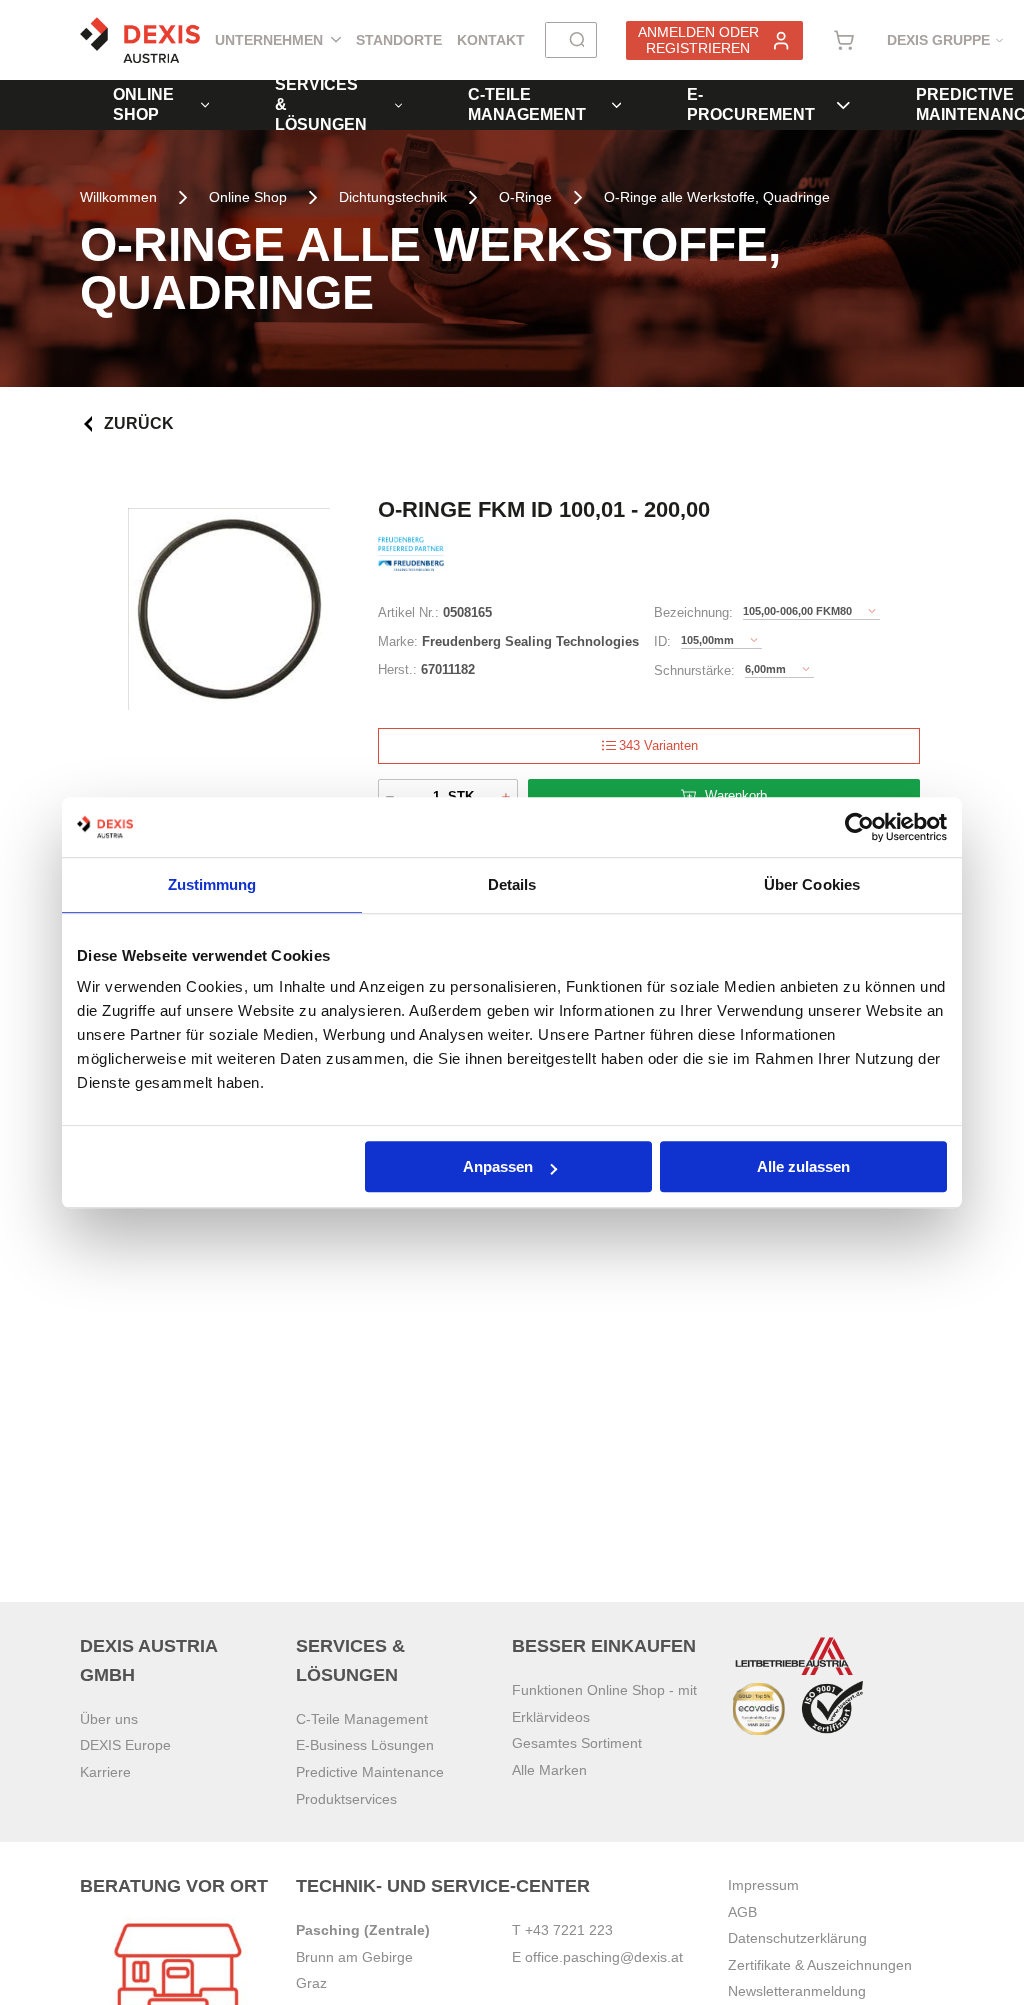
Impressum (763, 1885)
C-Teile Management (527, 104)
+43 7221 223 (569, 1930)
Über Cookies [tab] (812, 884)
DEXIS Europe (125, 1745)
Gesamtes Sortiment (577, 1743)
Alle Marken (549, 1770)
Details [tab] (512, 884)
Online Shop (143, 104)
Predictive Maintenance (370, 1772)
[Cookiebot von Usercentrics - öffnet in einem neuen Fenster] (859, 827)
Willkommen (118, 197)
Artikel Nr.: (408, 612)
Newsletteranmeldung (797, 1991)
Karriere (105, 1772)
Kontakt (491, 40)
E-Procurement (751, 104)
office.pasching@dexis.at (604, 1957)
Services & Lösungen (321, 105)
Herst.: (397, 669)
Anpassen (498, 1166)
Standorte (399, 40)
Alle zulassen (803, 1166)
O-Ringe (525, 197)
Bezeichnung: (693, 612)
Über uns (109, 1719)
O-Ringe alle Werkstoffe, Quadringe (717, 197)
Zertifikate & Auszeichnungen (820, 1965)
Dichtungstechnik (393, 197)
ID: (662, 641)
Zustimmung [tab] (212, 884)
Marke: (398, 641)
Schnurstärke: (694, 670)
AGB (742, 1912)
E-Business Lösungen (365, 1745)
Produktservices (346, 1799)
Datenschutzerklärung (797, 1938)
